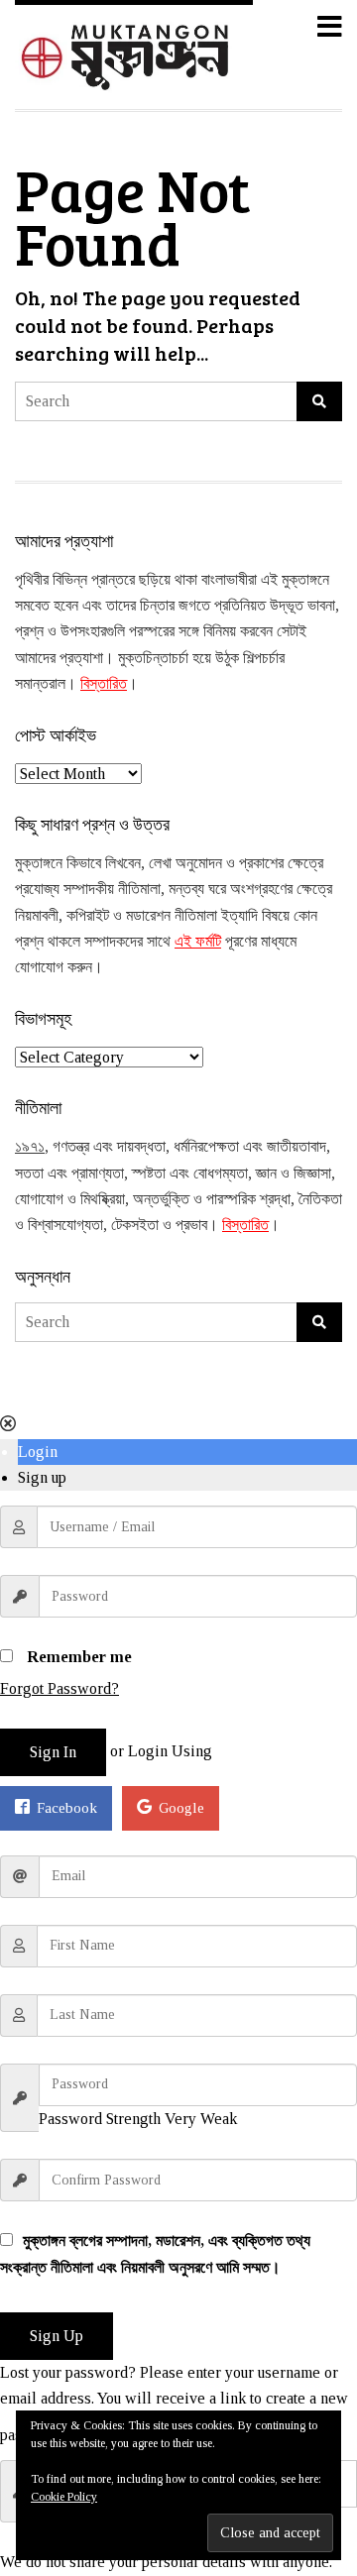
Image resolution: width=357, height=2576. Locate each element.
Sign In (53, 1752)
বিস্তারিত (104, 683)
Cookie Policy (64, 2497)
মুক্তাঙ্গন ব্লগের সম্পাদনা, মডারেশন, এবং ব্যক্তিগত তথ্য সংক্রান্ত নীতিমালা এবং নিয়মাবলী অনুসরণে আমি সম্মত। (155, 2253)
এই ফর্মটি (198, 941)
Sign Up (57, 2336)
